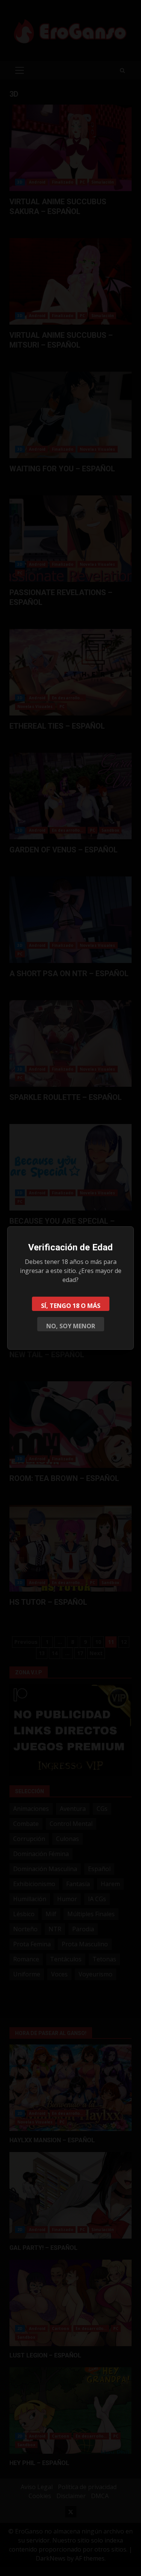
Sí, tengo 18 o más (71, 1306)
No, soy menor (71, 1326)
